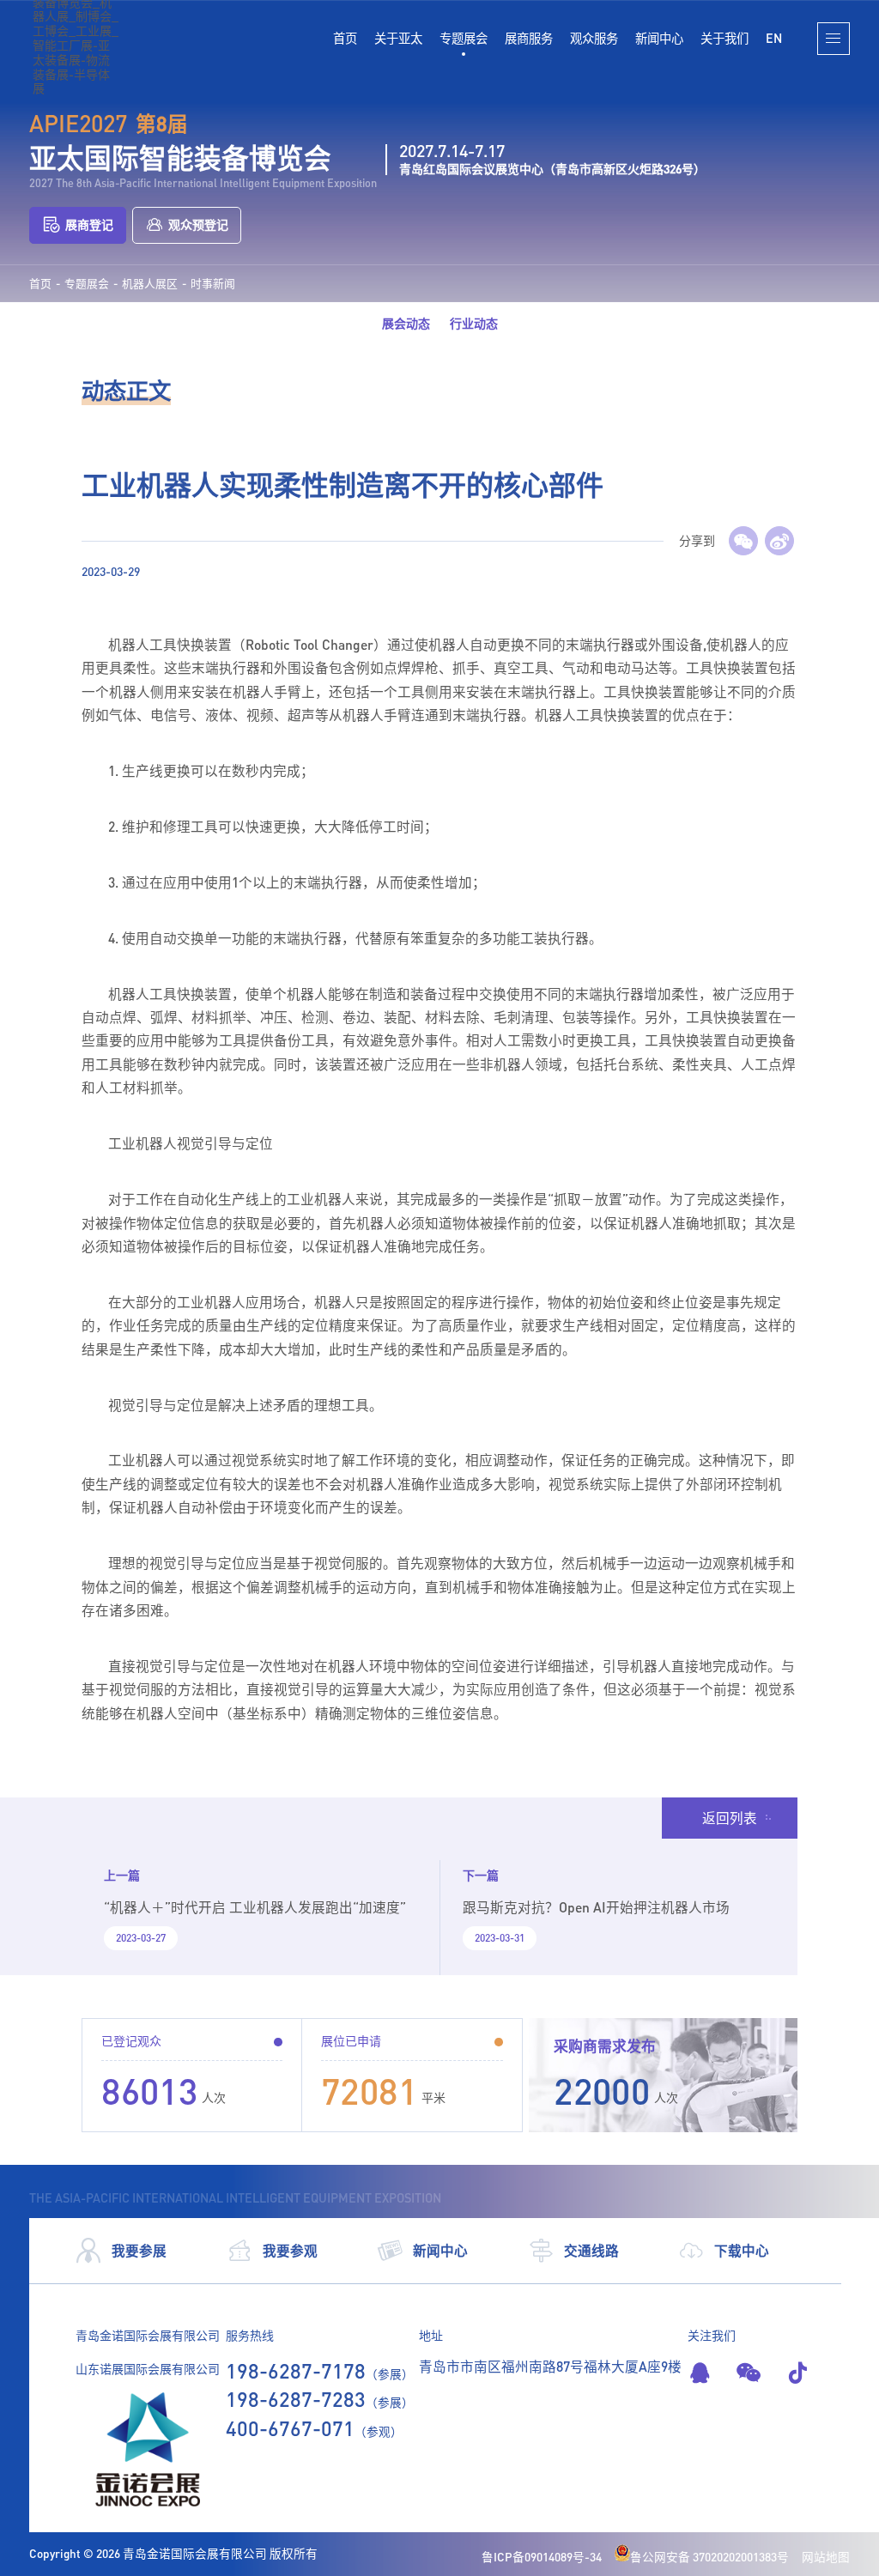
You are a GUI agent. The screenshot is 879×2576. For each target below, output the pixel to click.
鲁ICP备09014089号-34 (542, 2557)
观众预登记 (198, 224)
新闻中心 (659, 38)
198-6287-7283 (296, 2399)
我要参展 (139, 2250)
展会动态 (406, 323)
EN (774, 38)
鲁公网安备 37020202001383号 (709, 2557)
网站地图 (826, 2557)
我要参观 (290, 2250)
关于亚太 (398, 38)
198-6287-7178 (296, 2370)
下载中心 (742, 2250)
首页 (345, 38)
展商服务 (529, 38)
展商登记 (89, 224)
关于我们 (724, 38)
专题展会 (464, 38)
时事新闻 (213, 284)
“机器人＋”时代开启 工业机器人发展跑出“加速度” (255, 1907)
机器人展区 (150, 284)
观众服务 (594, 38)
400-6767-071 (290, 2428)
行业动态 (474, 323)
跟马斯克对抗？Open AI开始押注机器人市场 (596, 1907)
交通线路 (591, 2250)
